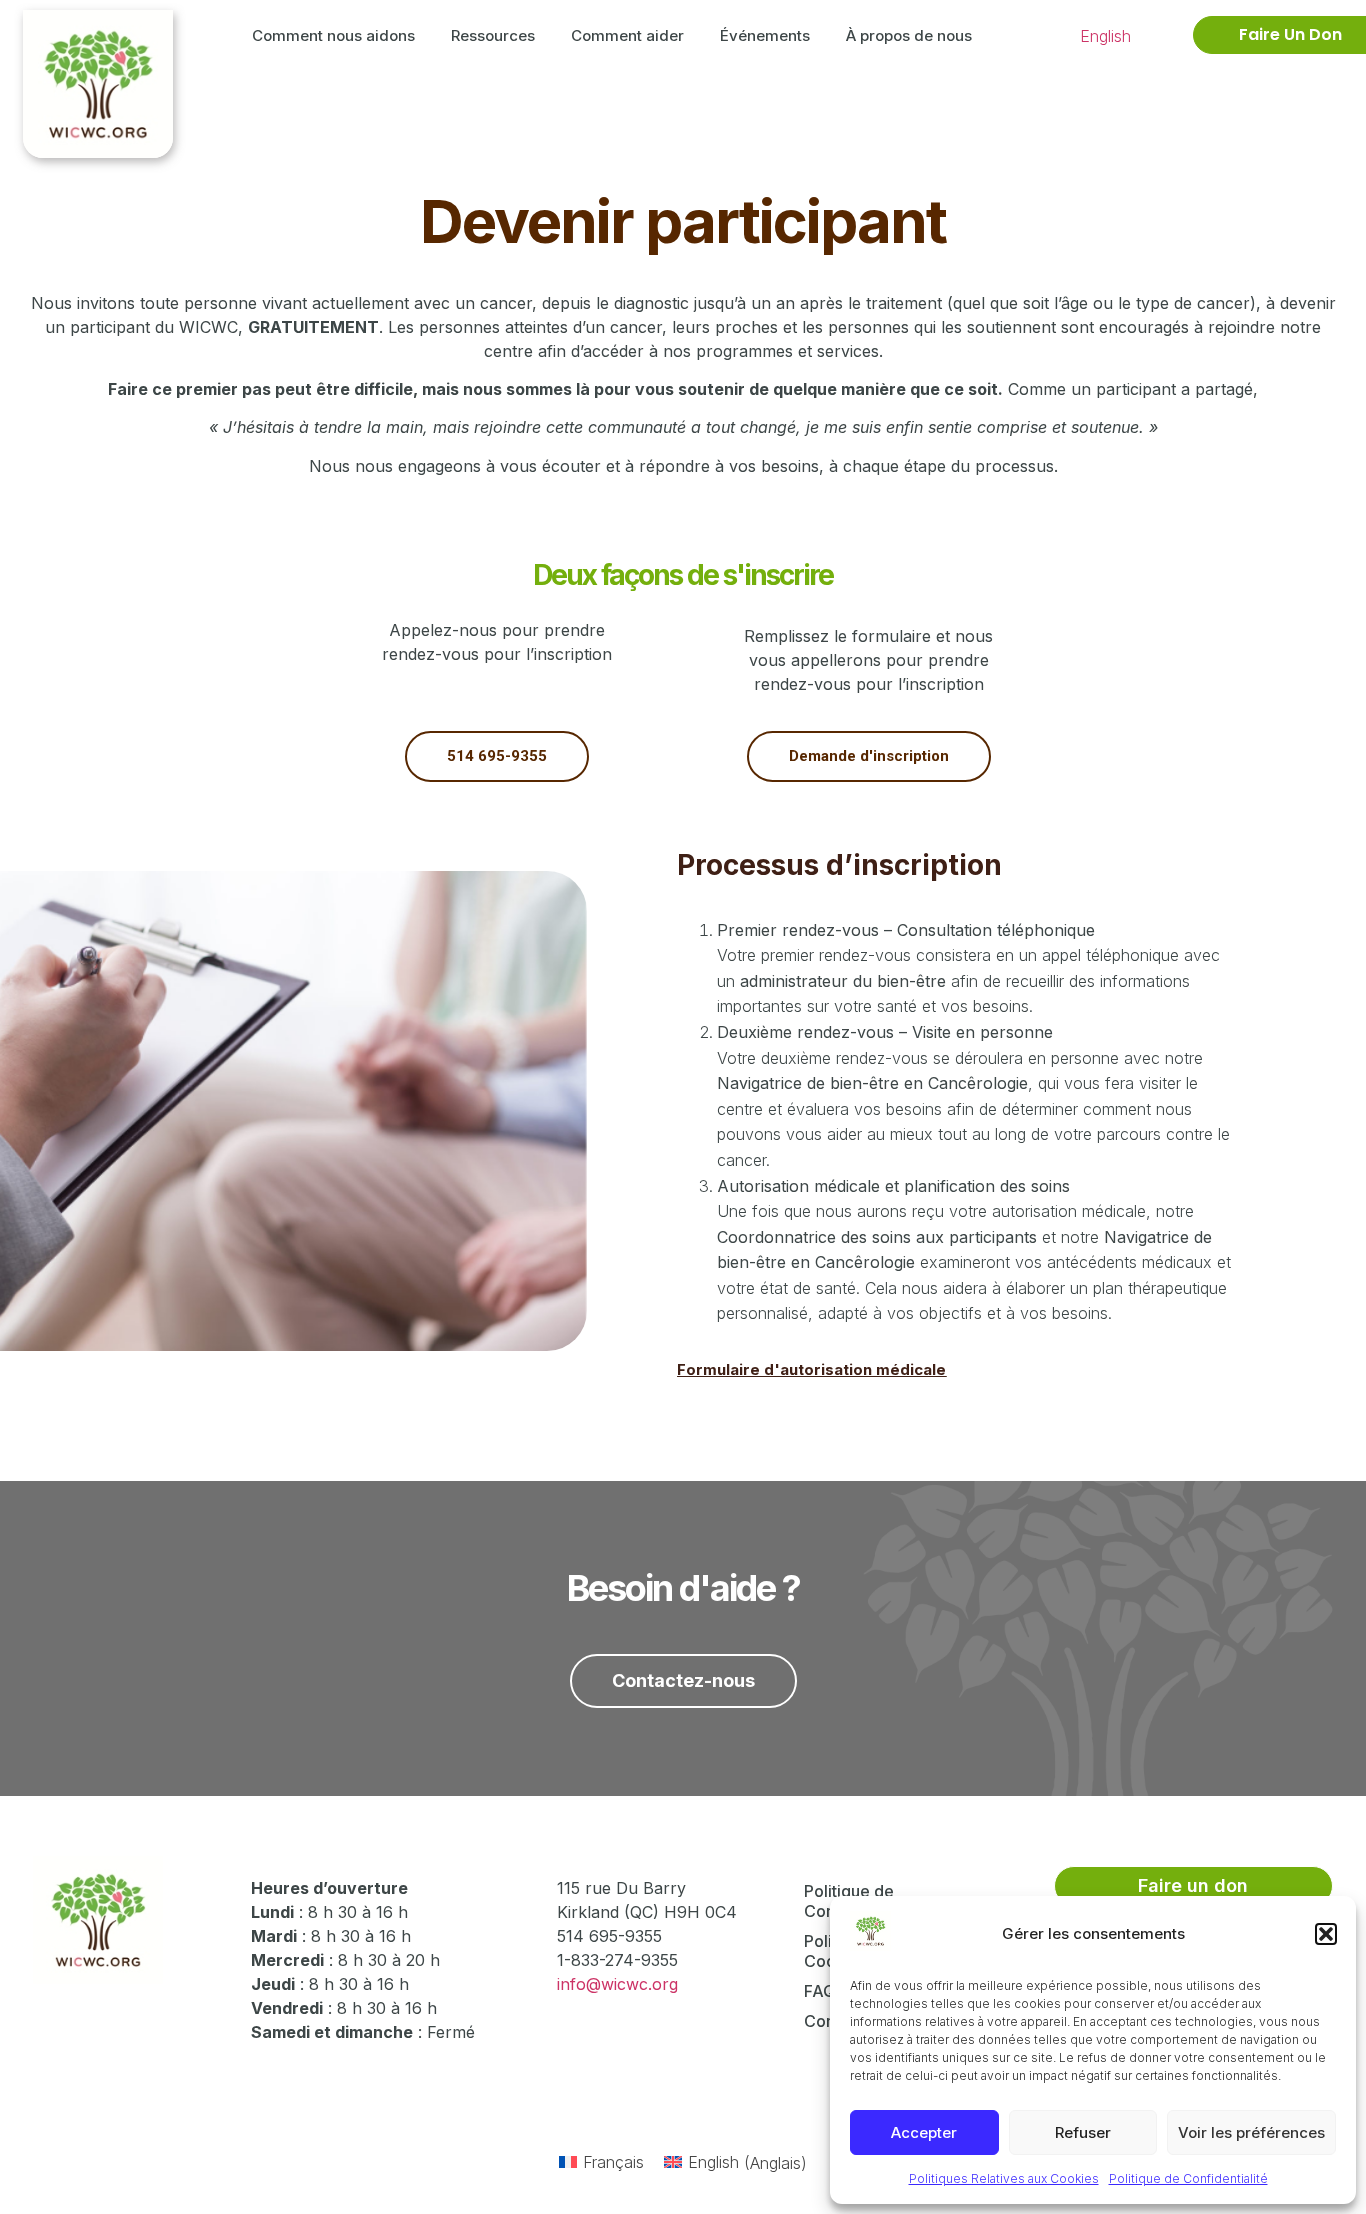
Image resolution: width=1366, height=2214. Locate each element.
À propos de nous (909, 35)
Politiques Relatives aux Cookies (1004, 2178)
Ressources (493, 35)
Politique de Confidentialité (1188, 2178)
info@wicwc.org (617, 1984)
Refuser (1083, 2132)
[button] (1326, 1934)
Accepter (924, 2132)
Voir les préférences (1251, 2132)
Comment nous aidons (333, 35)
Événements (765, 35)
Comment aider (627, 35)
